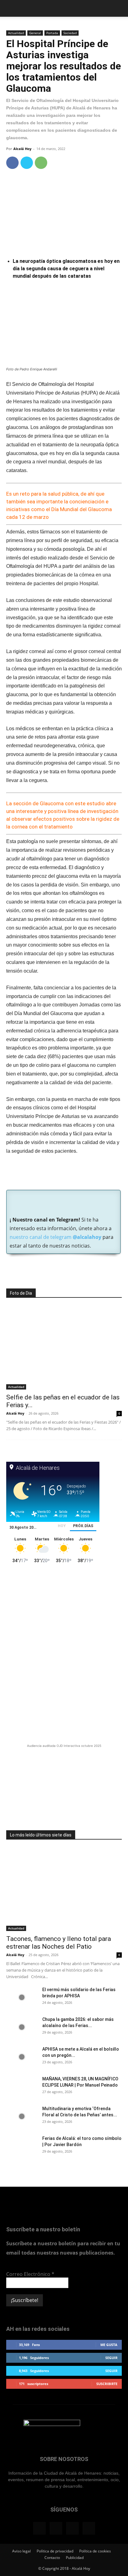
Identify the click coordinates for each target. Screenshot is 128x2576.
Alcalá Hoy (22, 149)
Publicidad (75, 2558)
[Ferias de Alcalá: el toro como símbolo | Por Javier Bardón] (22, 2146)
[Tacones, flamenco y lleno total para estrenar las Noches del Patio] (64, 1889)
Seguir (111, 2358)
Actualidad (16, 33)
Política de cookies (95, 2551)
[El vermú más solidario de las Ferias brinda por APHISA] (22, 1997)
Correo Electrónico (30, 2274)
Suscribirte (107, 2384)
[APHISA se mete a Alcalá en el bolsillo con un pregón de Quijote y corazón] (22, 2057)
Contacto (52, 2558)
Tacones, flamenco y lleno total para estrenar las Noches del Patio (59, 1943)
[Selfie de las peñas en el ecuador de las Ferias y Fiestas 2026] (64, 1348)
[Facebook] (12, 163)
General (35, 33)
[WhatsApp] (41, 163)
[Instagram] (56, 2528)
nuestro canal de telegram (55, 1237)
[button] (11, 8)
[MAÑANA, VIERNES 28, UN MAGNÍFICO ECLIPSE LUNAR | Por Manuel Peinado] (22, 2087)
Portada (52, 33)
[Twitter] (27, 163)
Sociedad (70, 33)
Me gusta (109, 2345)
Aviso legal (21, 2551)
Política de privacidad (55, 2551)
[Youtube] (89, 2528)
